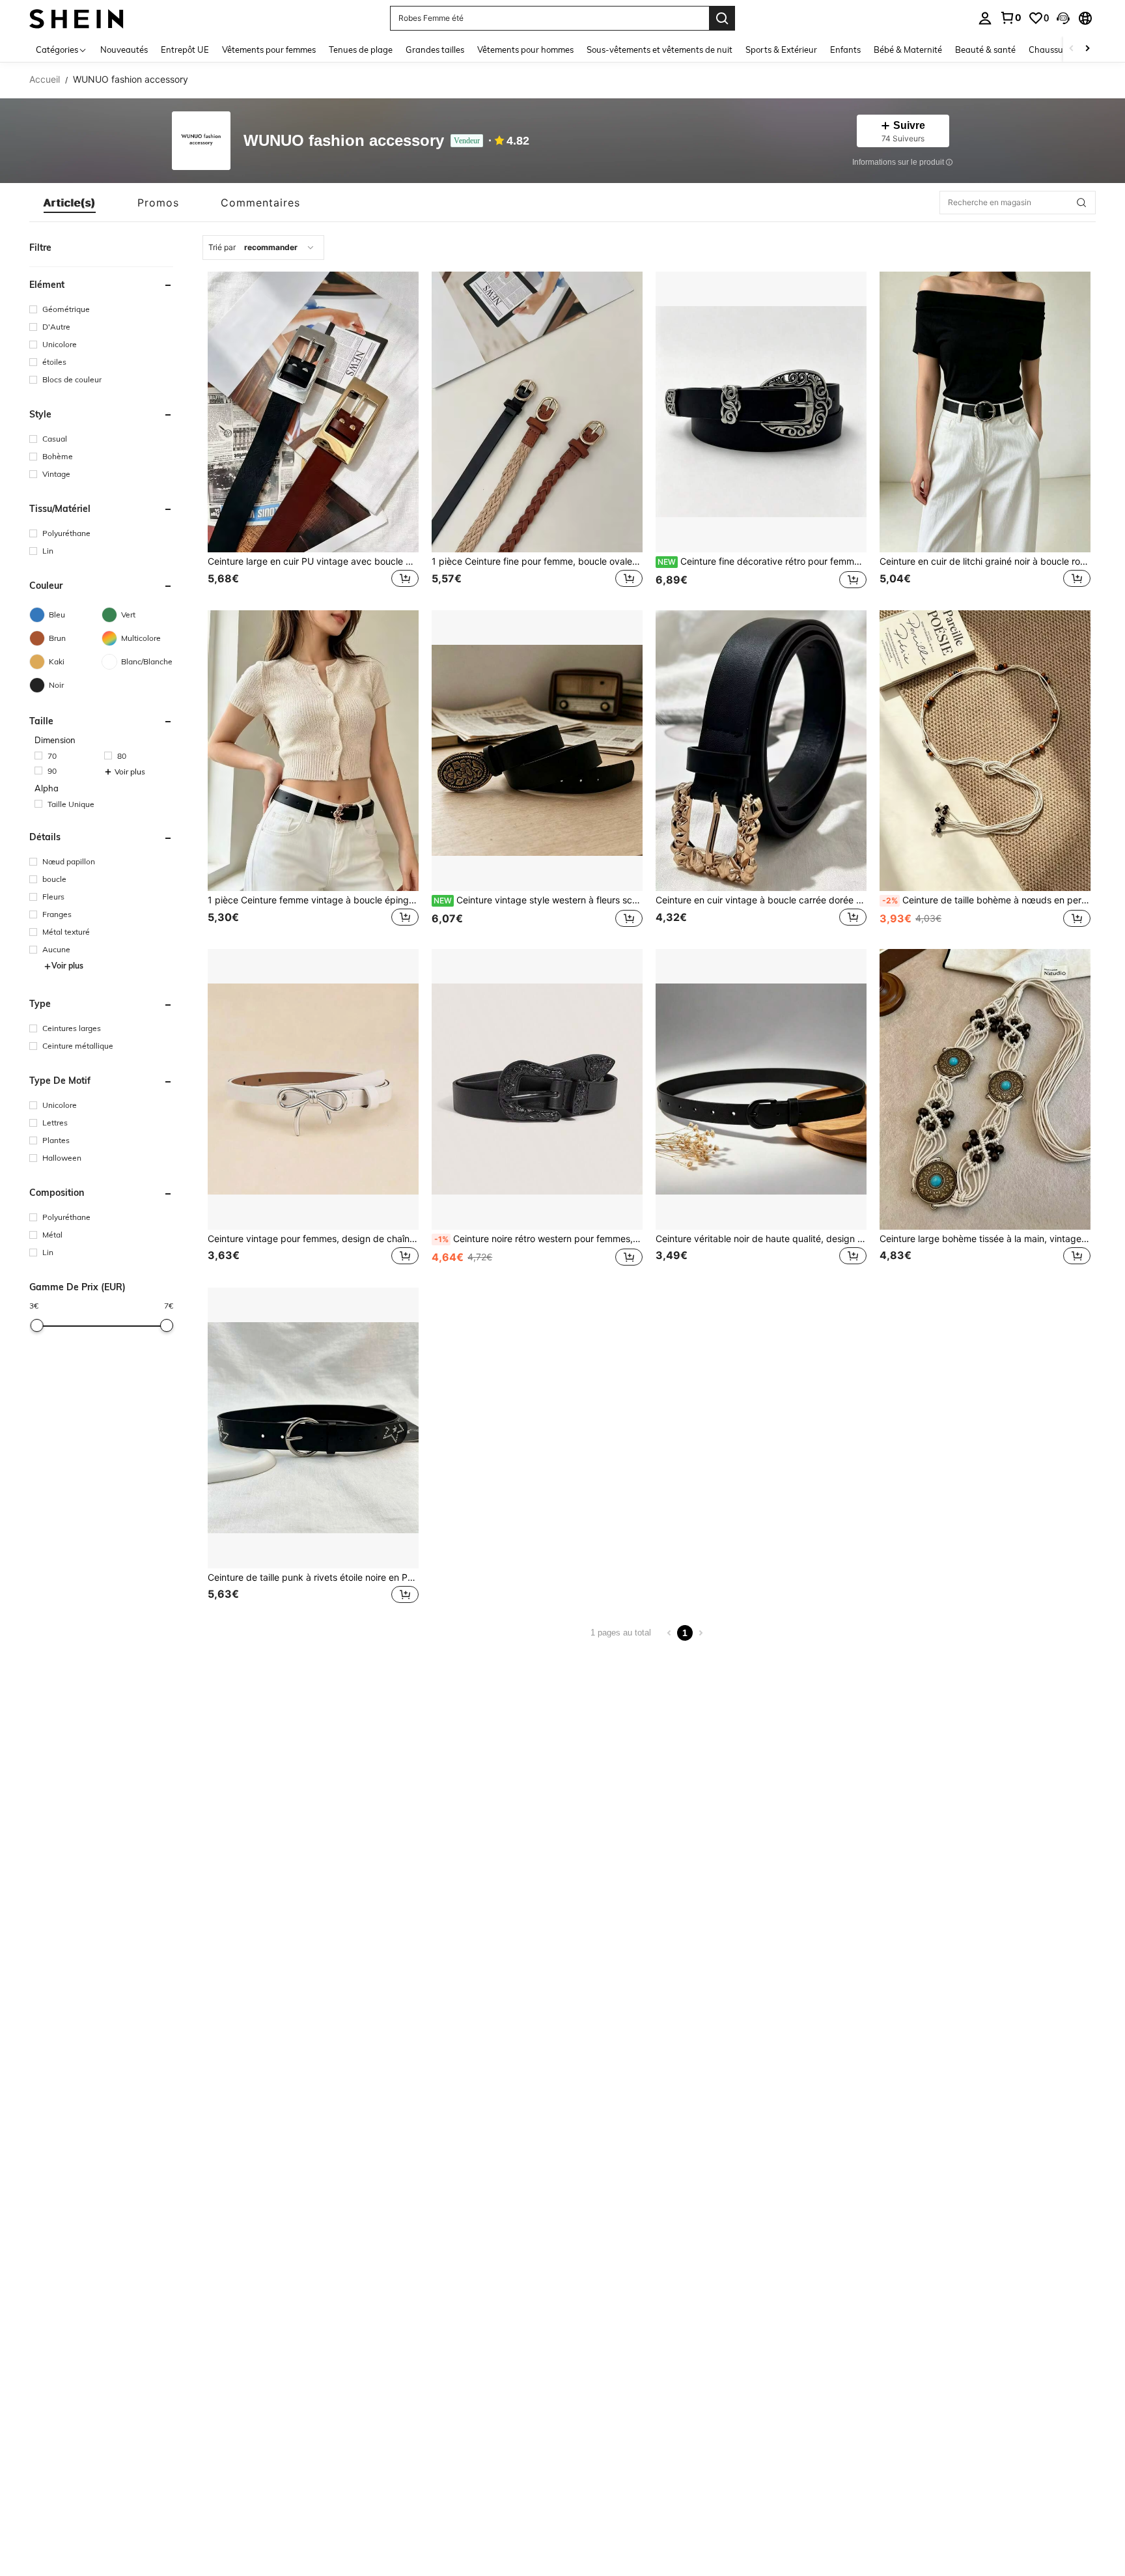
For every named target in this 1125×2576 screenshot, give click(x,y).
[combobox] (263, 248)
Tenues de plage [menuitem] (361, 50)
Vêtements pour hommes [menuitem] (525, 50)
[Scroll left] (1072, 49)
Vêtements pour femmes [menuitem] (269, 50)
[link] (1010, 18)
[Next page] (701, 1633)
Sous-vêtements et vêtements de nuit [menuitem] (660, 50)
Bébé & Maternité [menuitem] (908, 50)
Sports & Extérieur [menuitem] (781, 50)
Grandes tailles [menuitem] (435, 50)
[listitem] (313, 432)
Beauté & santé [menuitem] (985, 50)
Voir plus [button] (130, 772)
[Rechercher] (722, 18)
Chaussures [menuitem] (1052, 50)
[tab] (70, 203)
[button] (1063, 18)
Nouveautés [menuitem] (124, 50)
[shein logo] (76, 18)
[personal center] (985, 18)
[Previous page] (669, 1633)
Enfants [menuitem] (845, 50)
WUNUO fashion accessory (344, 141)
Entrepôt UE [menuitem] (185, 50)
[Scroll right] (1087, 49)
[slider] (37, 1325)
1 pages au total (621, 1633)
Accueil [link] (45, 79)
